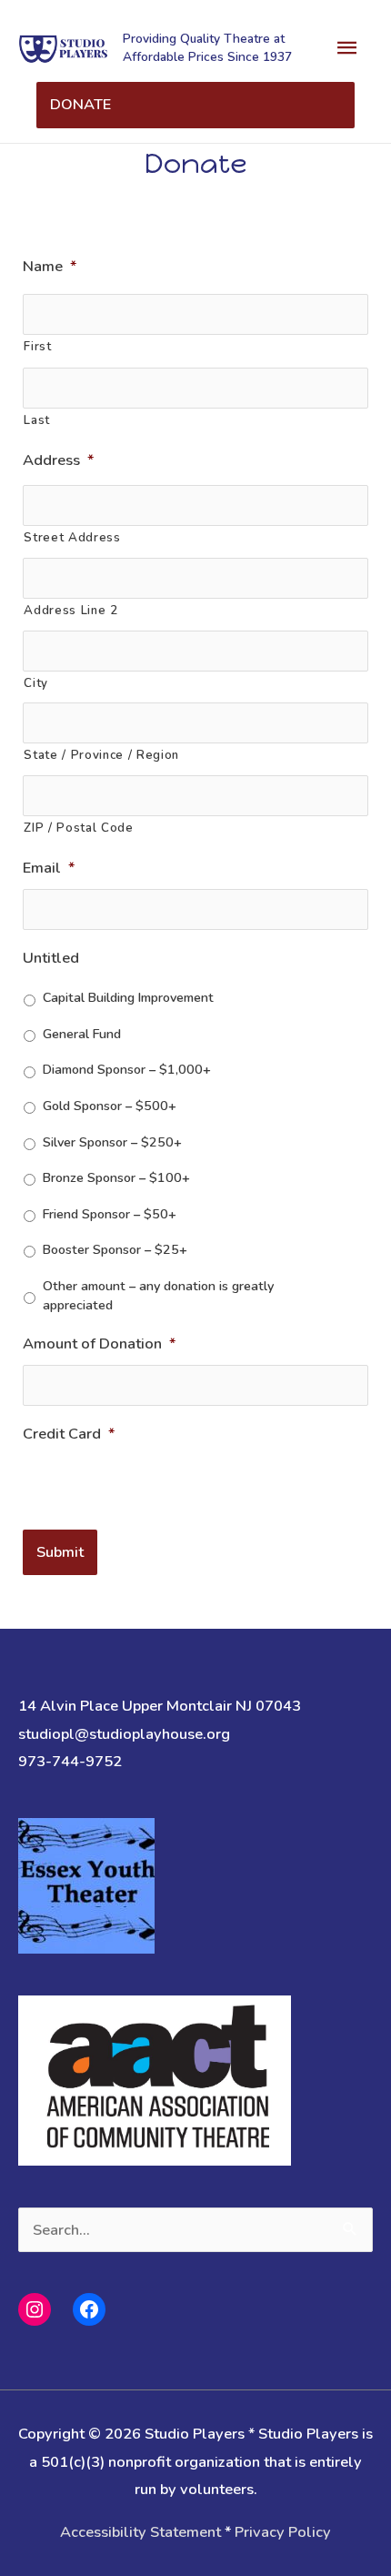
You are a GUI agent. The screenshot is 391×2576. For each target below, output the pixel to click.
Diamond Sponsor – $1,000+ (127, 1069)
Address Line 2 (70, 611)
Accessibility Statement (140, 2532)
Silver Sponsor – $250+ (112, 1142)
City (36, 683)
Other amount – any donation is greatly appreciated (158, 1296)
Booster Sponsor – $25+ (115, 1249)
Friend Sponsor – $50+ (110, 1214)
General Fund (82, 1034)
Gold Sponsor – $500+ (110, 1106)
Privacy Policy (283, 2532)
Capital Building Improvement (128, 997)
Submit (60, 1552)
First (37, 347)
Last (37, 420)
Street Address (72, 538)
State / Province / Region (101, 755)
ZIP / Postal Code (78, 828)
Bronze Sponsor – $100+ (116, 1177)
